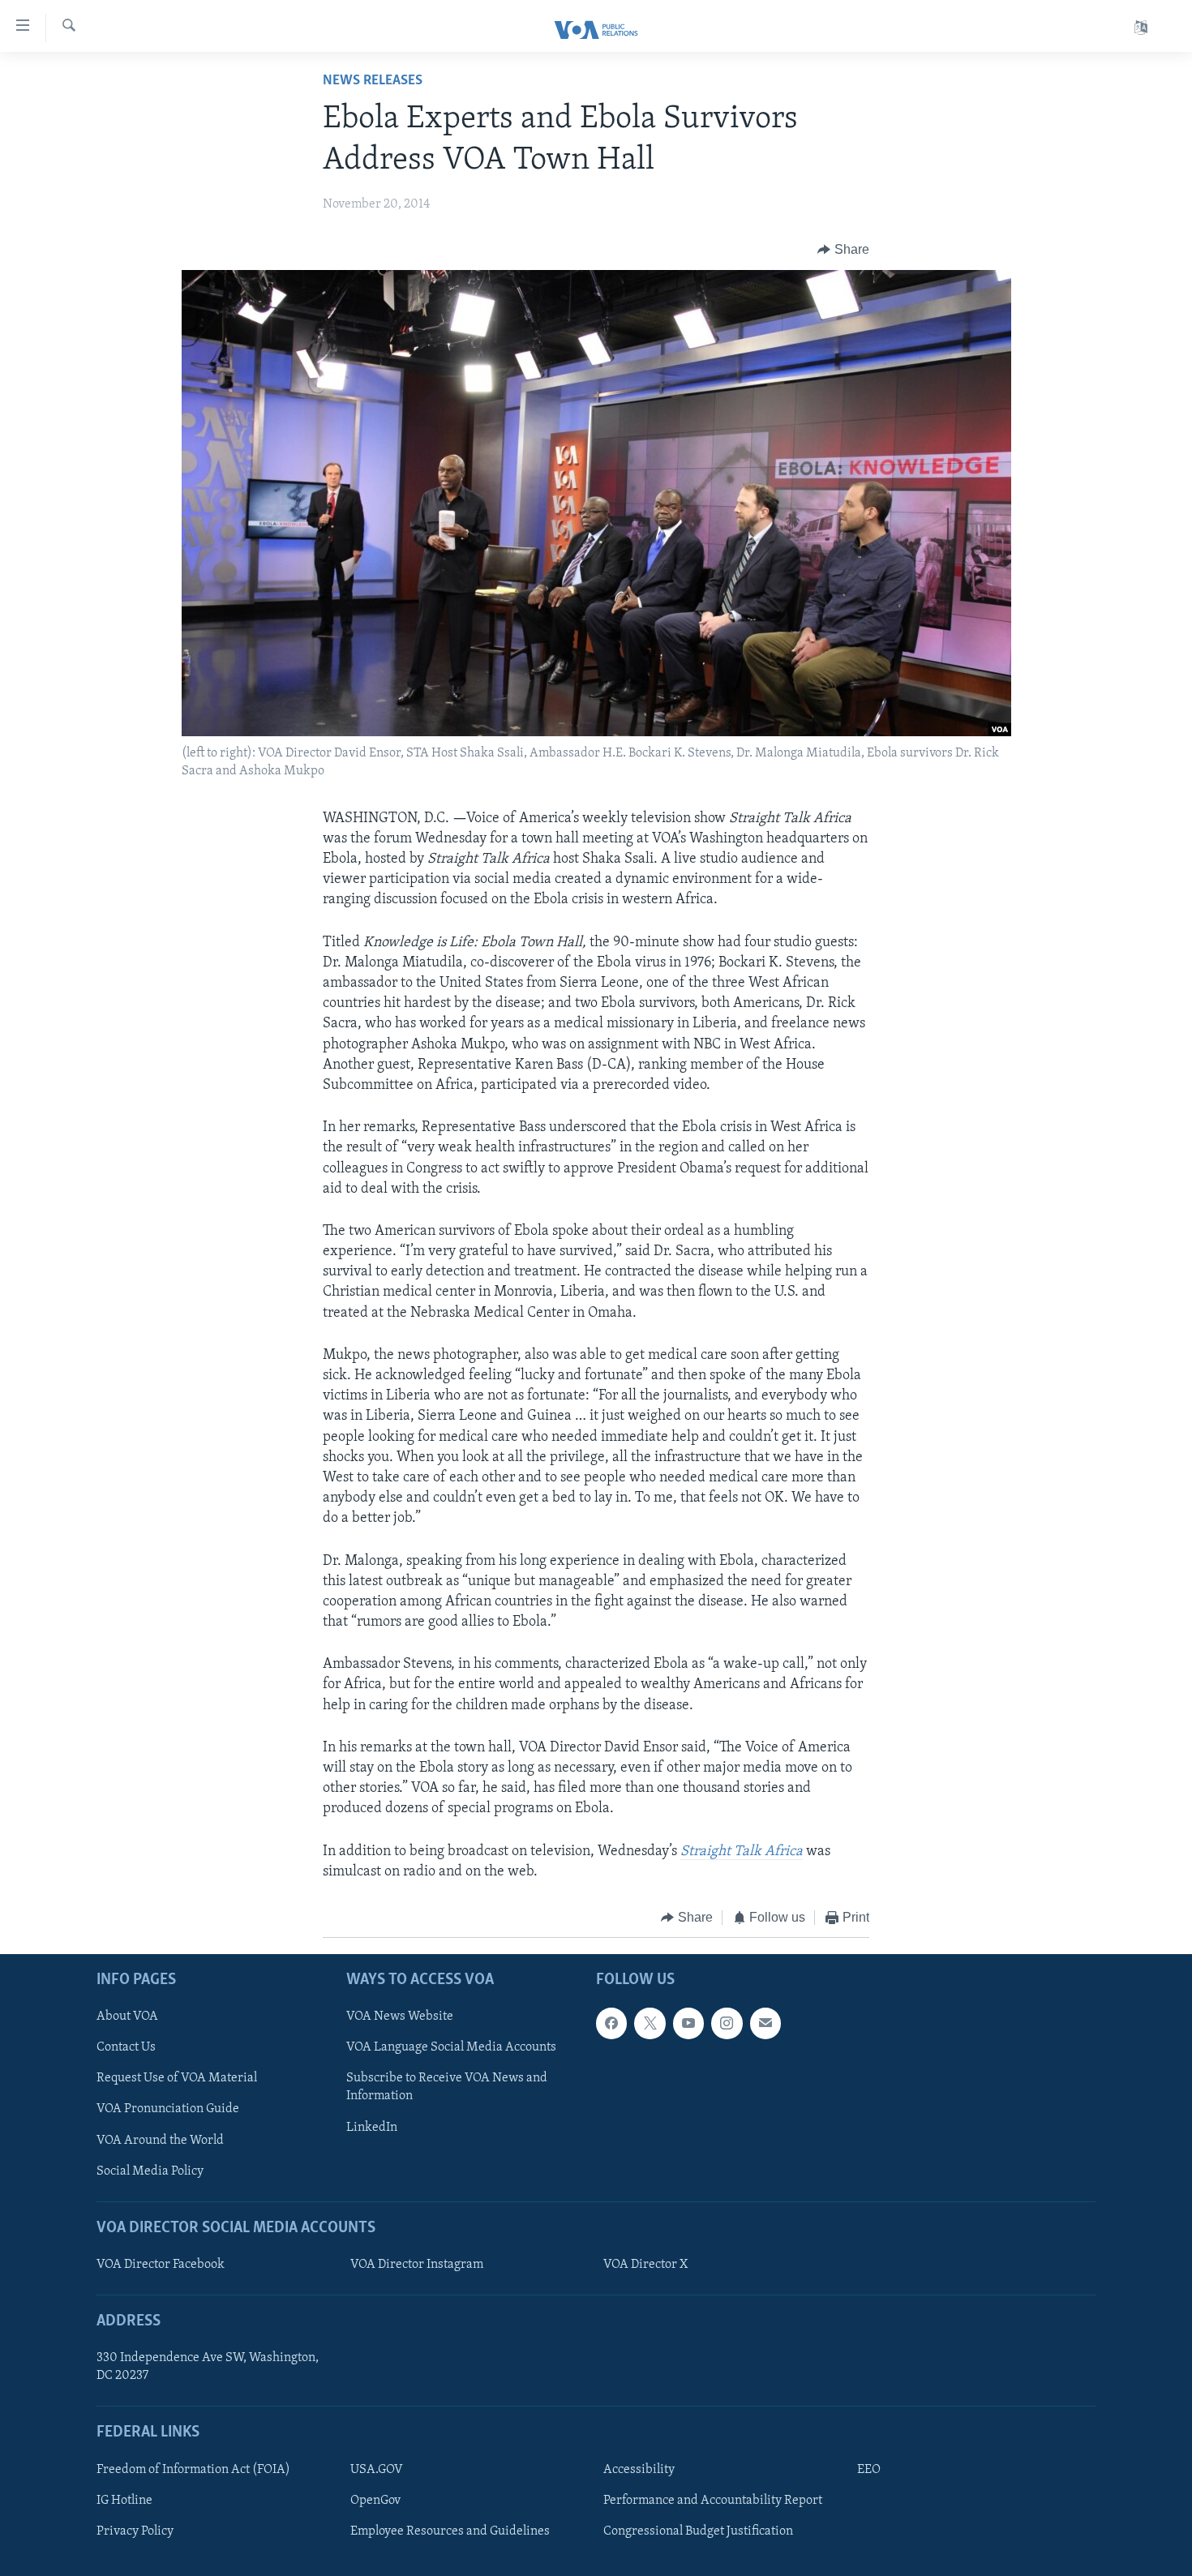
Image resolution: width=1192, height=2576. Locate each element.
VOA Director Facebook (161, 2265)
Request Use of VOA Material (177, 2079)
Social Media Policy (150, 2171)
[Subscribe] (765, 2024)
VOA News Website (400, 2017)
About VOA (127, 2017)
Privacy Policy (135, 2531)
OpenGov (375, 2501)
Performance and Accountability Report (713, 2501)
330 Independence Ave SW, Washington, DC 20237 (208, 2368)
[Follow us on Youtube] (688, 2024)
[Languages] (1141, 28)
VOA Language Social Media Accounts (451, 2048)
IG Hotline (124, 2501)
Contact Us (126, 2048)
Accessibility (639, 2470)
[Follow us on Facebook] (611, 2024)
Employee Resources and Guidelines (450, 2531)
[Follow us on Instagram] (727, 2024)
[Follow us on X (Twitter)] (650, 2024)
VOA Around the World (160, 2141)
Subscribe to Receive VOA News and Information (447, 2088)
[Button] (843, 250)
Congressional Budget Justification (698, 2531)
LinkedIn (372, 2128)
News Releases (373, 81)
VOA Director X (645, 2265)
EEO (869, 2470)
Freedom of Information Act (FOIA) (193, 2470)
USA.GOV (377, 2470)
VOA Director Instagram (417, 2265)
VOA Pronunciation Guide (168, 2110)
